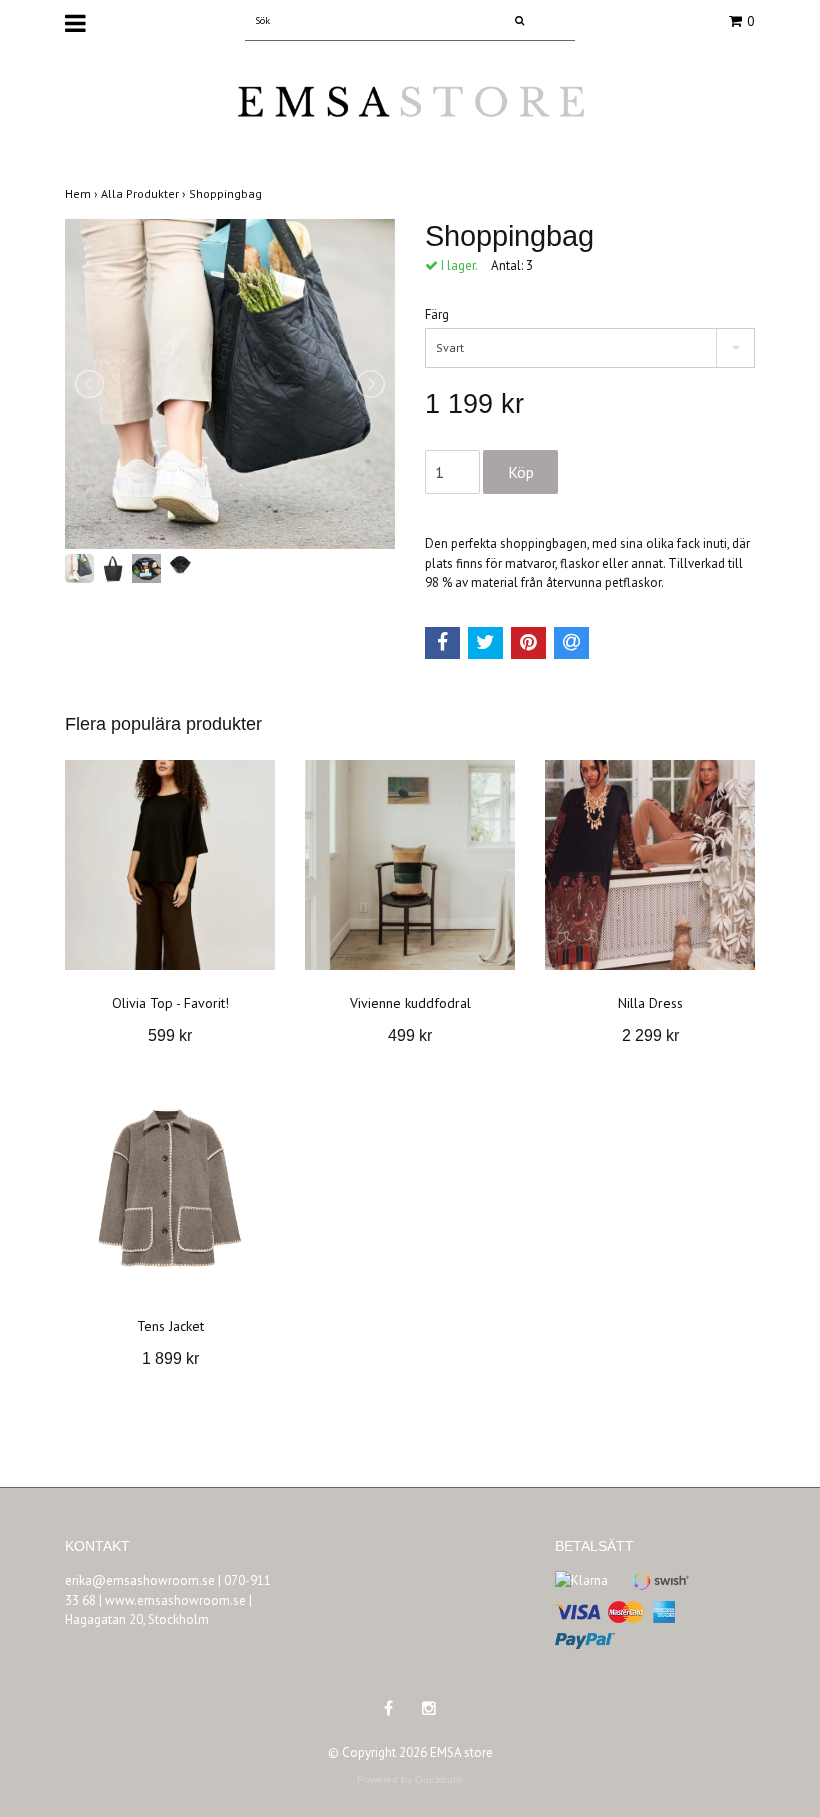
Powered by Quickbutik (410, 1779)
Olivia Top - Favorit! (170, 1003)
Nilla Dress (650, 1003)
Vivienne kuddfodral (410, 1003)
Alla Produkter (145, 193)
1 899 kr (170, 1358)
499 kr (410, 1035)
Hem (83, 193)
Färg (437, 314)
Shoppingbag (227, 193)
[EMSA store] (410, 114)
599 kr (170, 1035)
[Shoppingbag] (230, 384)
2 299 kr (650, 1035)
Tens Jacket (170, 1326)
